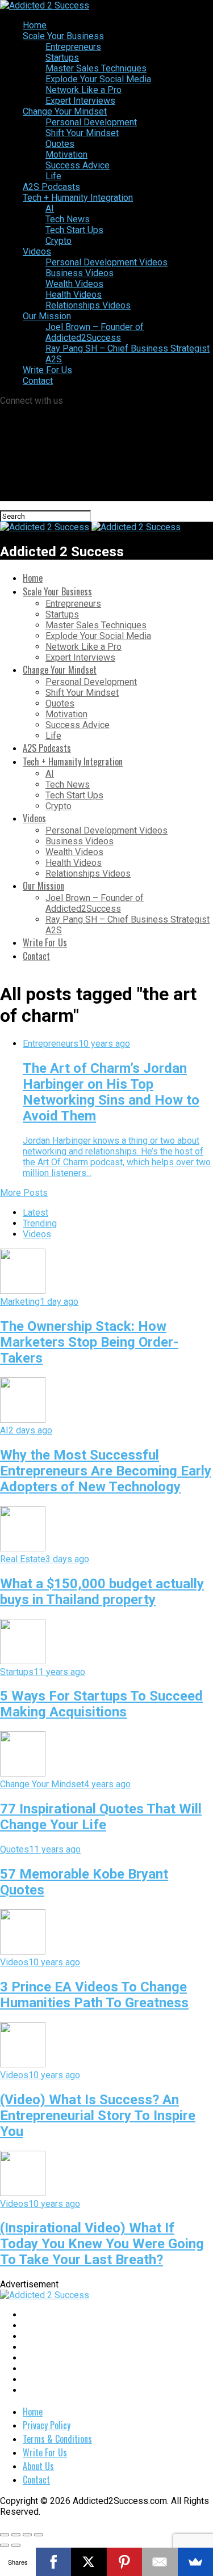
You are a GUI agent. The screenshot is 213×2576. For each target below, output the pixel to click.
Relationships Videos (88, 305)
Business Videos (80, 273)
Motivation (66, 155)
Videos (37, 251)
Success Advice (78, 165)
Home (35, 25)
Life (53, 176)
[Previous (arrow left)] (5, 2545)
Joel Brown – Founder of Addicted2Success (95, 332)
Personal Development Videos (106, 262)
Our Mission (47, 316)
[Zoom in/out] (39, 2535)
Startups (62, 58)
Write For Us (47, 370)
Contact (38, 381)
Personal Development (91, 122)
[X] (89, 2562)
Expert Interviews (80, 101)
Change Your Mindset (65, 111)
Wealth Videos (74, 284)
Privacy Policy (47, 2425)
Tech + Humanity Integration (78, 198)
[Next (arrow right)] (16, 2545)
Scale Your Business (63, 36)
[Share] (16, 2535)
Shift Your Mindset (82, 133)
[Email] (160, 2562)
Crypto (59, 241)
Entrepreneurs (73, 47)
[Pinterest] (125, 2562)
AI (50, 208)
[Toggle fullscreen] (27, 2535)
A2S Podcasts (51, 187)
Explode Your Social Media (98, 79)
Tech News (68, 219)
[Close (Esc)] (5, 2535)
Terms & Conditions (57, 2439)
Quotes (60, 144)
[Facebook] (54, 2562)
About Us (38, 2466)
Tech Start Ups (74, 230)
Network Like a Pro (83, 90)
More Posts (24, 1193)
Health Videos (74, 295)
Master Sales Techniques (96, 68)
